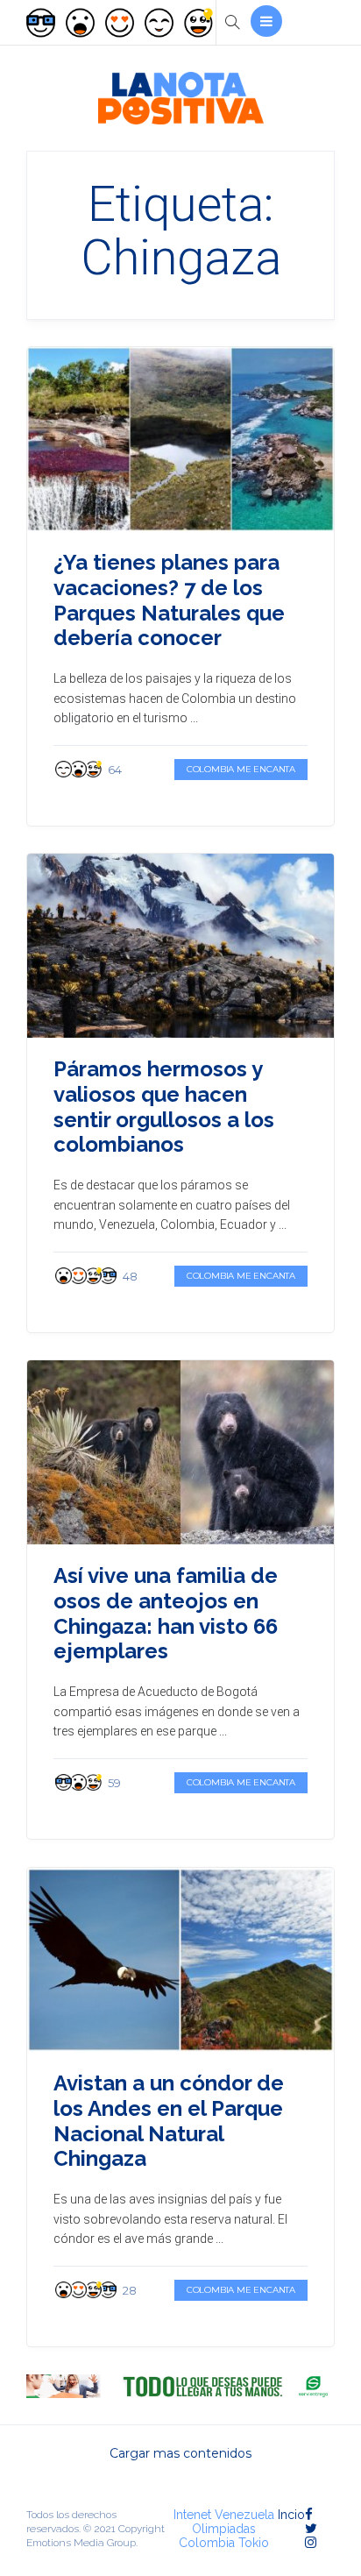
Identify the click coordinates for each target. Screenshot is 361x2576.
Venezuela (244, 2515)
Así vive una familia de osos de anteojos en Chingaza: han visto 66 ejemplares (166, 1613)
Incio (291, 2515)
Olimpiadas (224, 2529)
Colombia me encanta (241, 769)
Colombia (207, 2543)
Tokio (254, 2543)
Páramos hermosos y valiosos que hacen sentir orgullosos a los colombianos (164, 1107)
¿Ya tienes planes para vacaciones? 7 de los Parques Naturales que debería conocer (169, 600)
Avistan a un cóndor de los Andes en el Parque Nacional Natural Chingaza (169, 2121)
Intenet (192, 2515)
